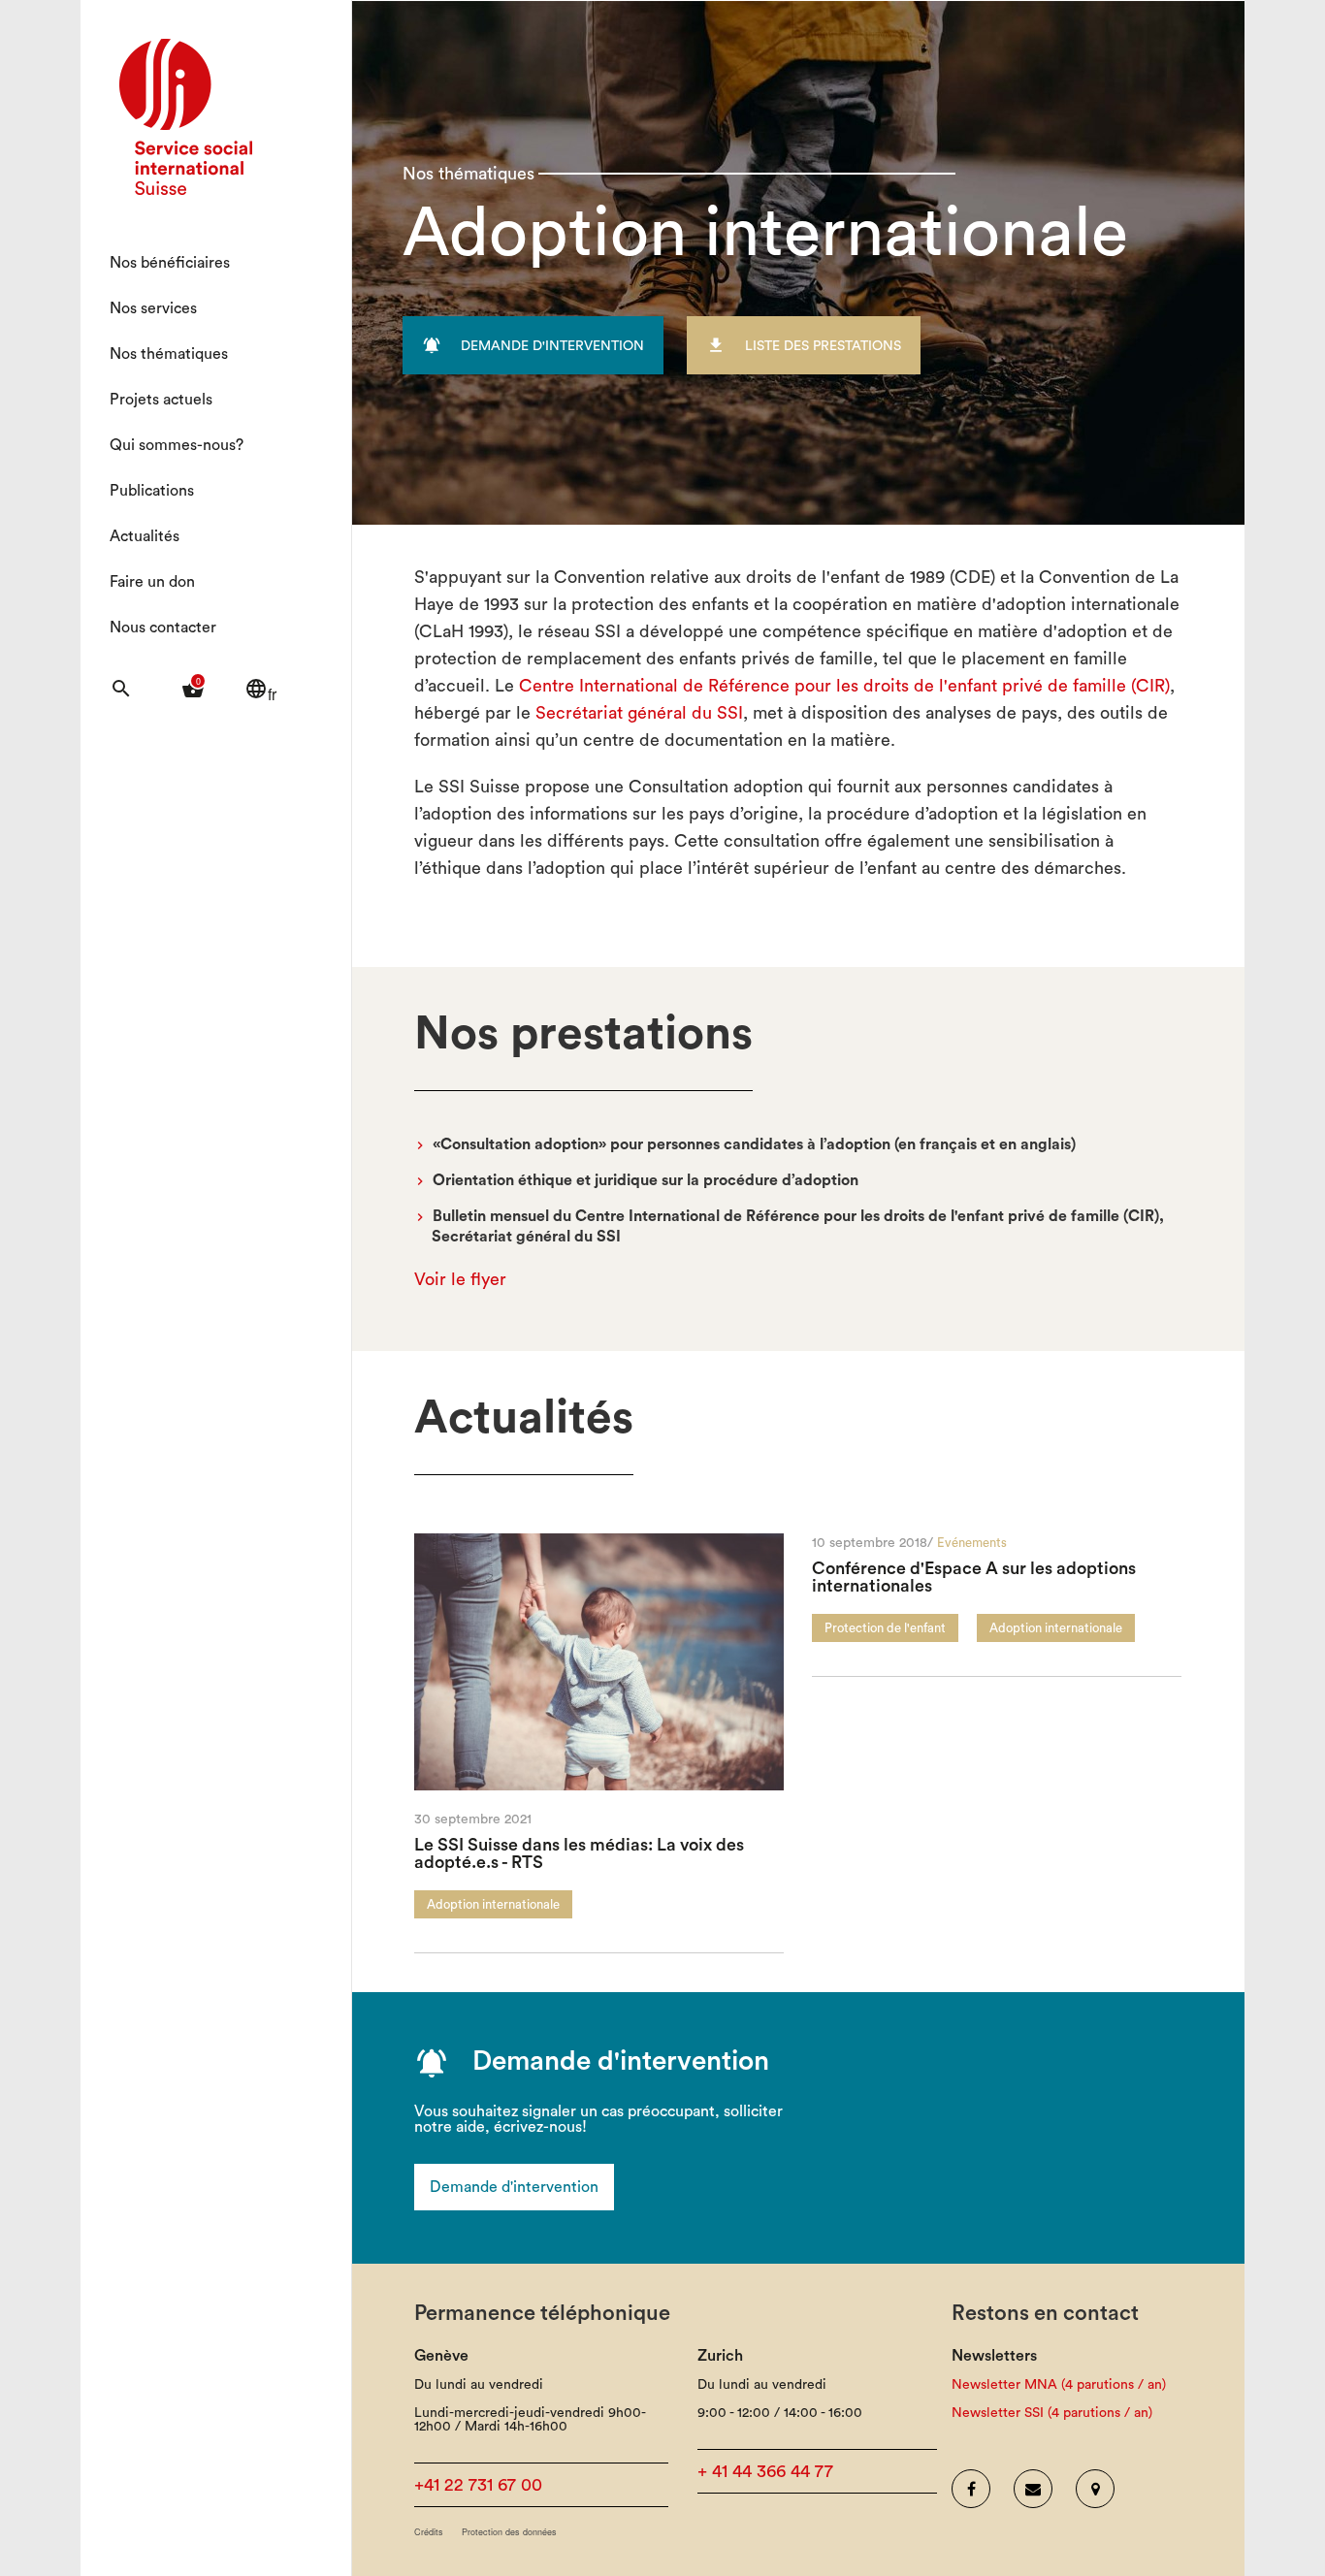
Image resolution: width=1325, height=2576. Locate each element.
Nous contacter (163, 628)
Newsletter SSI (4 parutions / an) (1052, 2413)
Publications (152, 491)
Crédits (429, 2532)
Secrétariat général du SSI (639, 713)
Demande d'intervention (514, 2187)
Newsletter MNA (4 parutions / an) (1059, 2385)
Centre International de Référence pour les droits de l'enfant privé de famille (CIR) (844, 686)
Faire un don (152, 582)
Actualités (145, 536)
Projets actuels (161, 400)
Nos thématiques (169, 354)
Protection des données (509, 2532)
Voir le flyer (460, 1279)
